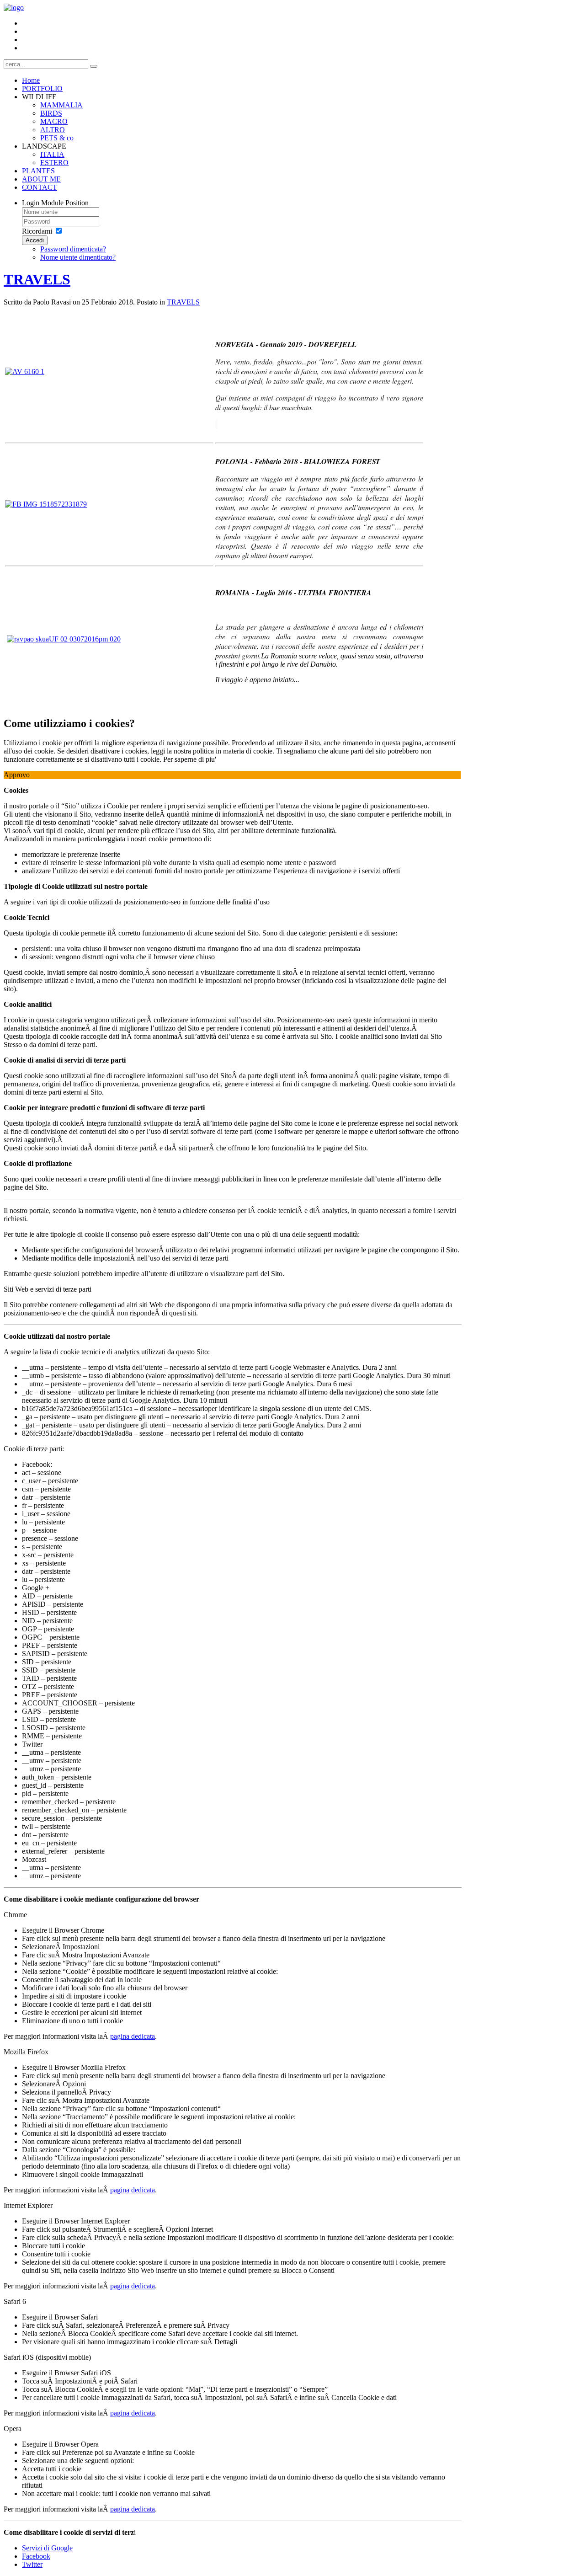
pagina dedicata (133, 2036)
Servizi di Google (47, 2548)
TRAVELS (37, 279)
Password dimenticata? (73, 249)
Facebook (36, 2556)
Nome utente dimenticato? (78, 257)
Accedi (35, 240)
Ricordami (37, 231)
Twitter (32, 2564)
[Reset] (94, 66)
